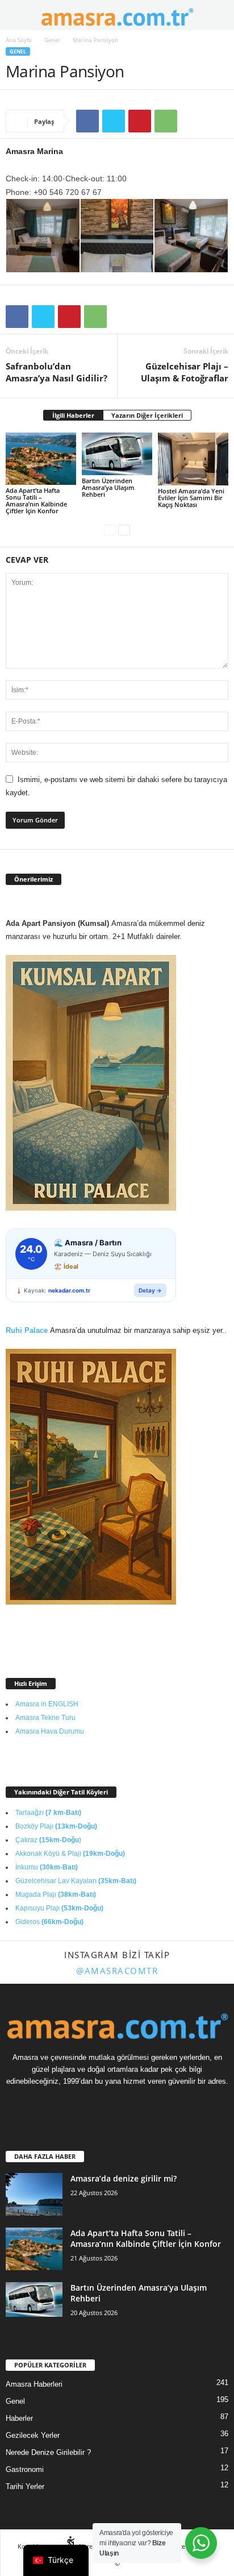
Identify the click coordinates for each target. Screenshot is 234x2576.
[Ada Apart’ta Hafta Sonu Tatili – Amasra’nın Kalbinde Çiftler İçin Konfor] (41, 459)
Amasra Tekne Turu (45, 1718)
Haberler (19, 2418)
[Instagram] (129, 2103)
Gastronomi (25, 2469)
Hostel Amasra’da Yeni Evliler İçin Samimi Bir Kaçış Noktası (191, 498)
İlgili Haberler (73, 415)
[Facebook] (87, 121)
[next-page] (124, 530)
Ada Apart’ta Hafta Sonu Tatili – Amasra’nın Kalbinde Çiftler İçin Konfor (36, 500)
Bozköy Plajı (56, 1826)
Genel (52, 40)
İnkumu (47, 1867)
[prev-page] (110, 530)
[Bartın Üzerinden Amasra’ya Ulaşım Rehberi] (117, 454)
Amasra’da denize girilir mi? (124, 2178)
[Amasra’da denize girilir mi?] (34, 2194)
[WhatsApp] (166, 121)
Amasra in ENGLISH (47, 1704)
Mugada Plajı (56, 1894)
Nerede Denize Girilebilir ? (48, 2452)
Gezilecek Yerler (33, 2435)
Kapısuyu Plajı (59, 1908)
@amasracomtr (117, 1971)
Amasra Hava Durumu (50, 1731)
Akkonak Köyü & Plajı (70, 1854)
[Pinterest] (140, 121)
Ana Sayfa (19, 40)
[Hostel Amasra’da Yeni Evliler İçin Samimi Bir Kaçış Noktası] (193, 459)
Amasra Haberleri (34, 2384)
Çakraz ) (48, 1840)
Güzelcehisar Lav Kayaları (76, 1881)
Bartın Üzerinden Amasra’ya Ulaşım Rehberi (108, 487)
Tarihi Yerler (25, 2486)
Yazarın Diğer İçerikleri (147, 415)
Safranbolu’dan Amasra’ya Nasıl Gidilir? (57, 372)
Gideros (49, 1922)
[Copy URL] (192, 121)
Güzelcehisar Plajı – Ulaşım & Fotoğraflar (185, 372)
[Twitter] (114, 121)
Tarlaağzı (48, 1813)
